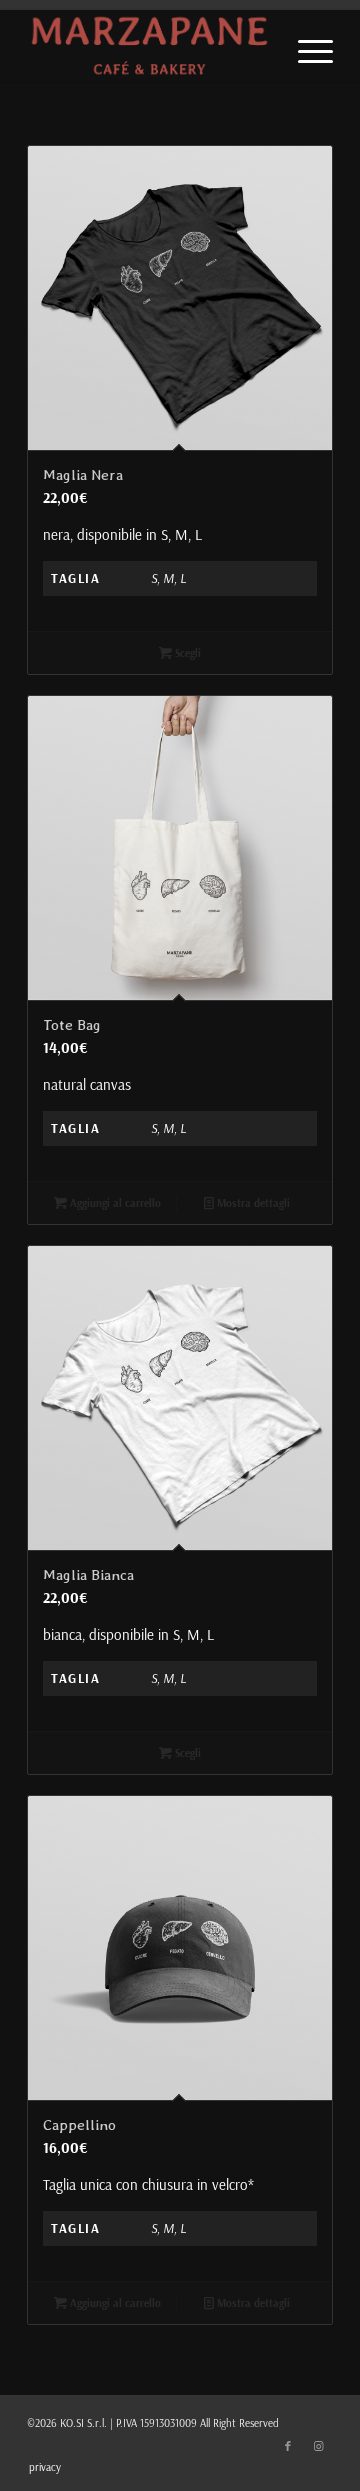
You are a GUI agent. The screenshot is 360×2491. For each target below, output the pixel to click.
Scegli (186, 653)
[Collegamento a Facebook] (288, 2446)
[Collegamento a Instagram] (318, 2446)
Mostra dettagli (252, 1203)
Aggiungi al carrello (114, 1203)
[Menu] (305, 50)
